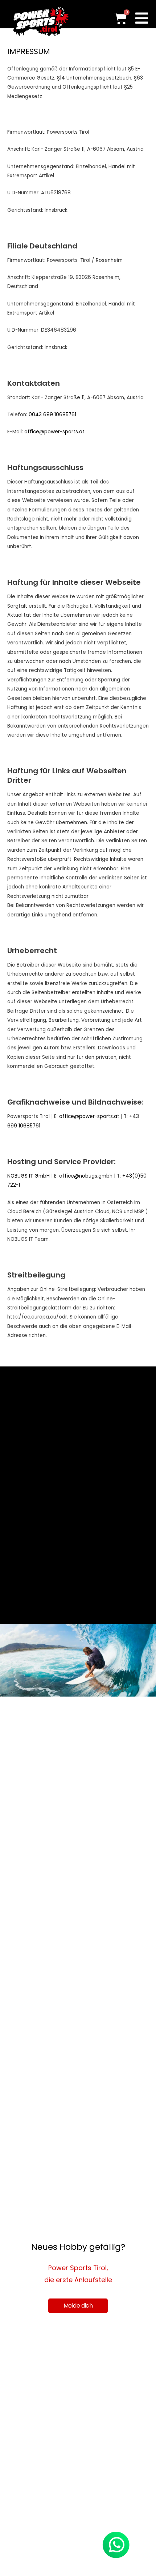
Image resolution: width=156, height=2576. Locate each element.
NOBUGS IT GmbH (28, 1176)
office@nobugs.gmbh (86, 1176)
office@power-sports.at (54, 432)
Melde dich (78, 2306)
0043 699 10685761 (52, 415)
